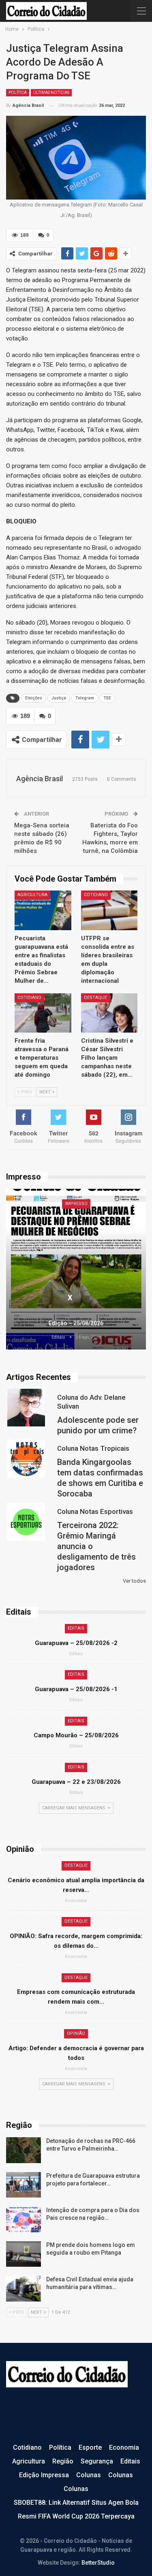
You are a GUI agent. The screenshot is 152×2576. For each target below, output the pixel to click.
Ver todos (134, 1581)
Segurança (97, 2461)
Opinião (76, 2033)
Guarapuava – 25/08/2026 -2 (76, 1643)
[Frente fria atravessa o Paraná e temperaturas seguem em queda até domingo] (43, 1013)
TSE (107, 698)
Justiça (59, 698)
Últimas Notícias (51, 92)
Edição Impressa (44, 2475)
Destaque (95, 998)
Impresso (76, 1204)
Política (18, 92)
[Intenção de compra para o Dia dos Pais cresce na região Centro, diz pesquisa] (24, 2219)
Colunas (89, 2475)
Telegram (85, 698)
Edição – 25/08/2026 (76, 1323)
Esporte (90, 2447)
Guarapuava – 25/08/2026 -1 (76, 1689)
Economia (124, 2447)
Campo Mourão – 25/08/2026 (76, 1735)
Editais (76, 1628)
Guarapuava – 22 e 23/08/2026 (76, 1782)
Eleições (34, 698)
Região (63, 2461)
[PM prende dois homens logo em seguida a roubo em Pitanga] (24, 2254)
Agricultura (32, 895)
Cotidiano (96, 895)
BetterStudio (98, 2563)
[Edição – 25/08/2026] (76, 1269)
